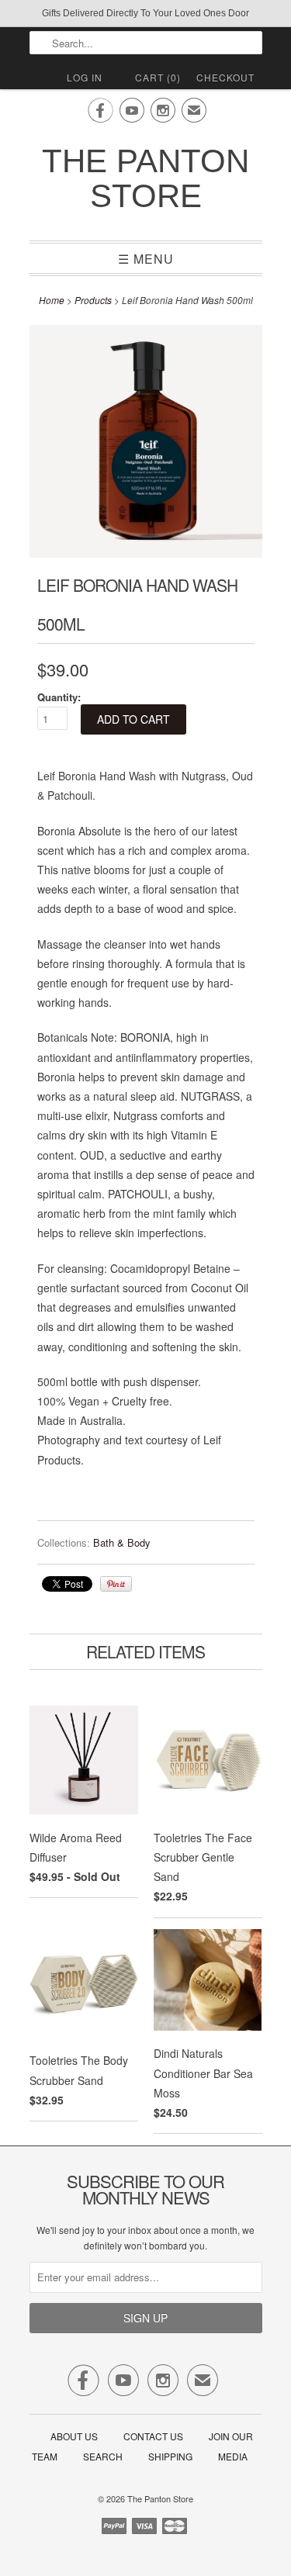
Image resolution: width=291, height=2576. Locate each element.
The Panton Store (145, 178)
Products (93, 300)
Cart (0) (158, 77)
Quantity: (59, 697)
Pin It (116, 1584)
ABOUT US (74, 2436)
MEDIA (233, 2456)
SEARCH (103, 2456)
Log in (85, 77)
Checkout (225, 77)
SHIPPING (170, 2456)
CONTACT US (153, 2436)
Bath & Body (122, 1542)
